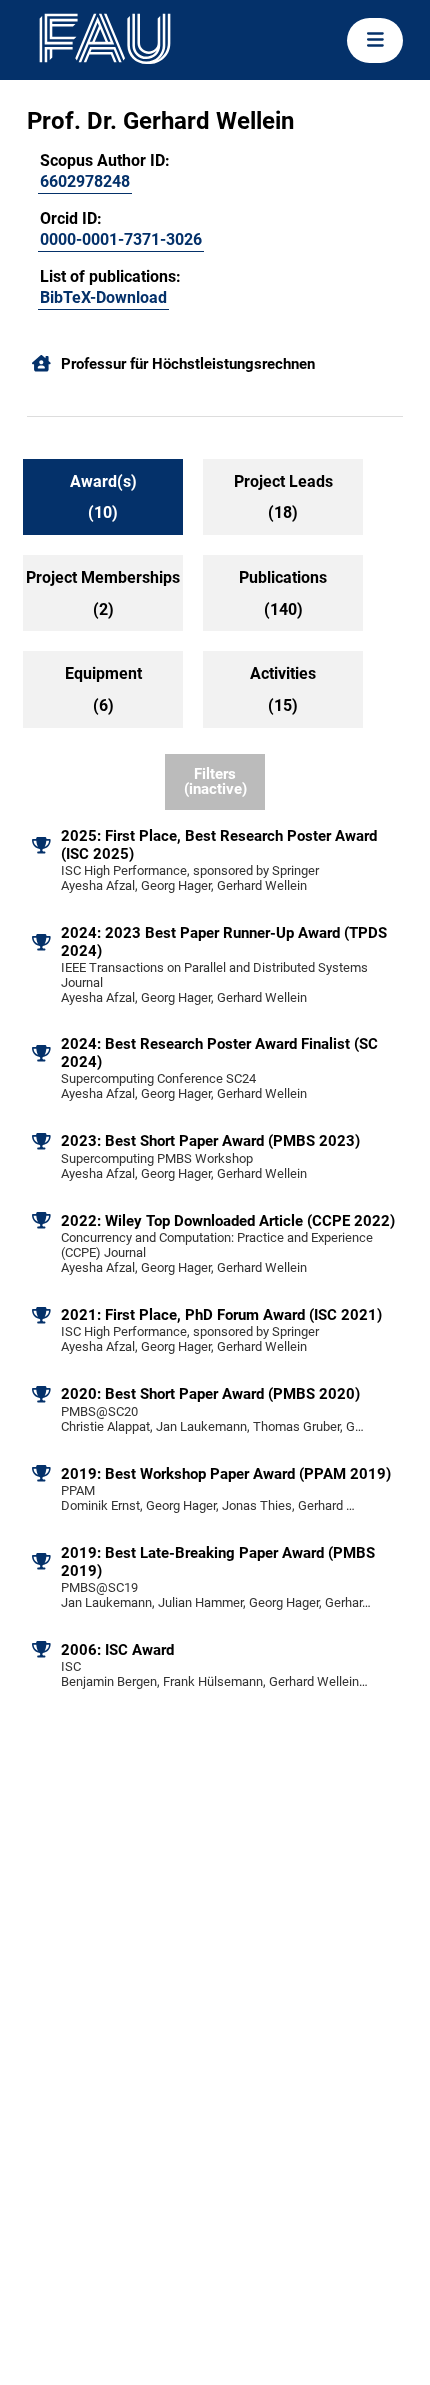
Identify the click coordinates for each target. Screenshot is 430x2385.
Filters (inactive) (215, 781)
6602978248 (85, 181)
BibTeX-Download (103, 297)
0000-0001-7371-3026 (121, 239)
